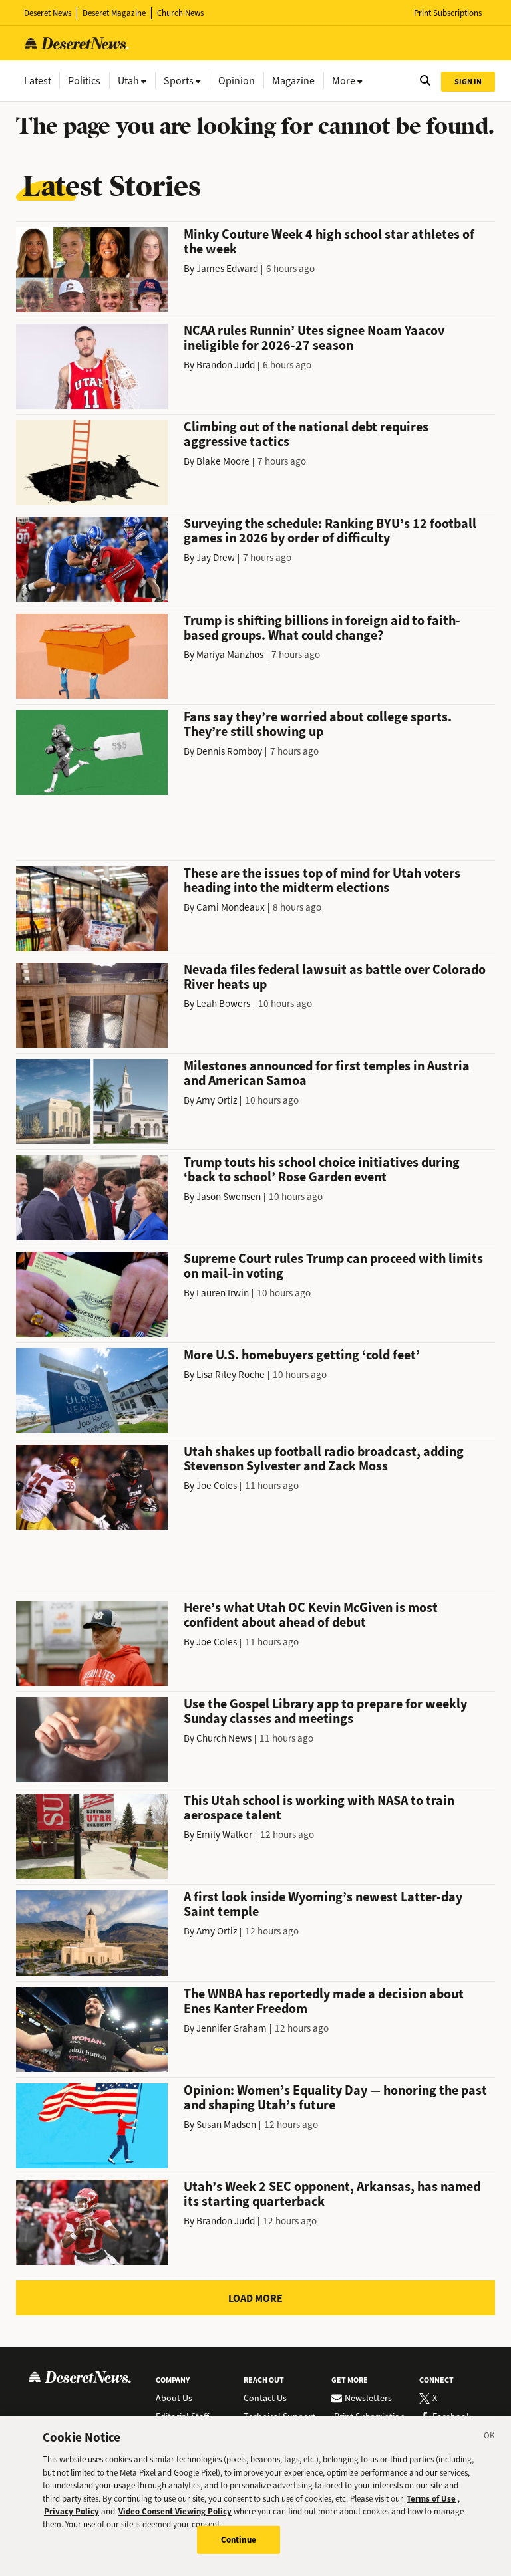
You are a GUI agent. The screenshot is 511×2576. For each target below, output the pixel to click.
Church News (180, 13)
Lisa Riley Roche (231, 1375)
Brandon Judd (226, 365)
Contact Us (265, 2399)
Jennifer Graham (232, 2028)
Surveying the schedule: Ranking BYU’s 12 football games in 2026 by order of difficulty (330, 531)
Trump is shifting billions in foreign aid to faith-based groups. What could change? (322, 628)
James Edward (227, 269)
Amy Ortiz (217, 1100)
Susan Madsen (226, 2125)
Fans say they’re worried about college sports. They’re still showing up (318, 724)
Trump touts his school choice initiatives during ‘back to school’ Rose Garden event (322, 1170)
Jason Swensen (229, 1197)
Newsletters (368, 2399)
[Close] (490, 2438)
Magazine (293, 81)
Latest (38, 81)
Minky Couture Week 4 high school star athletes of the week (329, 242)
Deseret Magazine (114, 13)
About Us (174, 2399)
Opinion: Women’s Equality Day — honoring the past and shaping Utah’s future (335, 2098)
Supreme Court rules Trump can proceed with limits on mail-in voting (333, 1266)
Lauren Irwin (223, 1293)
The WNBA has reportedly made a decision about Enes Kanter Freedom (324, 2001)
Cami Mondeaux (231, 907)
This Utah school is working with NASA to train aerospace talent (319, 1808)
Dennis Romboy (229, 751)
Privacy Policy (72, 2511)
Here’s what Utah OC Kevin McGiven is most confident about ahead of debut (311, 1615)
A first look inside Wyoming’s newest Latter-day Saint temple (323, 1904)
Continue (239, 2540)
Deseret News (48, 13)
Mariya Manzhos (230, 655)
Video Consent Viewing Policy (175, 2511)
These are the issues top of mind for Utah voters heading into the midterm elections (322, 880)
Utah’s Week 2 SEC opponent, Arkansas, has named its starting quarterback (332, 2194)
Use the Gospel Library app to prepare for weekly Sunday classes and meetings (325, 1711)
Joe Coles (217, 1486)
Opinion (237, 81)
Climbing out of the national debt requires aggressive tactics (306, 434)
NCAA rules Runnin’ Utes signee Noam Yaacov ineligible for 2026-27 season (314, 338)
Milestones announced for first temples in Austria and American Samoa (327, 1073)
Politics (84, 81)
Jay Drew (216, 558)
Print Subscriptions (448, 13)
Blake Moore (223, 461)
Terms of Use (431, 2499)
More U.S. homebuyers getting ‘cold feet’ (302, 1355)
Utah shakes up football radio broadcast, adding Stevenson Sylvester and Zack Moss (324, 1459)
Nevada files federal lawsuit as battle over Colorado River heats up (335, 977)
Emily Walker (224, 1835)
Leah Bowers (223, 1004)
